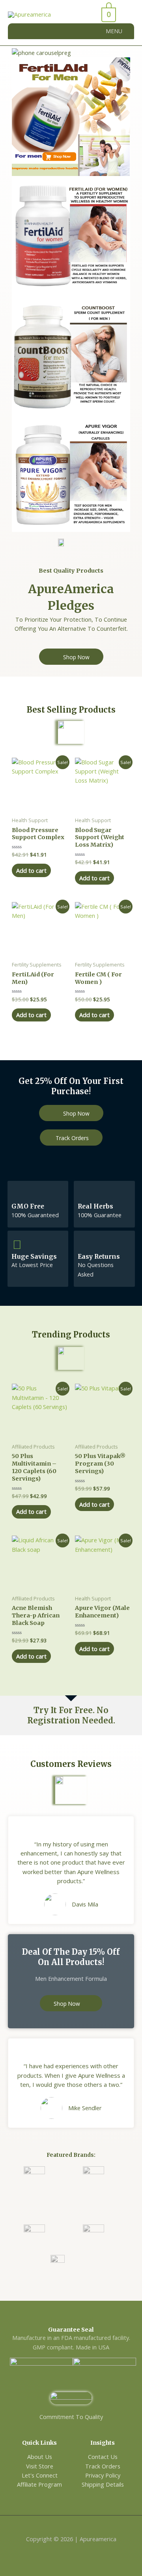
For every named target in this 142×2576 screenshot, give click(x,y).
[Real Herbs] (84, 1195)
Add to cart (31, 870)
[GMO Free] (17, 1195)
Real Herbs (95, 1206)
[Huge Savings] (17, 1244)
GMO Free (28, 1206)
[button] (114, 31)
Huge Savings (34, 1257)
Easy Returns (99, 1257)
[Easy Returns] (84, 1244)
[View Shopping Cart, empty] (88, 15)
